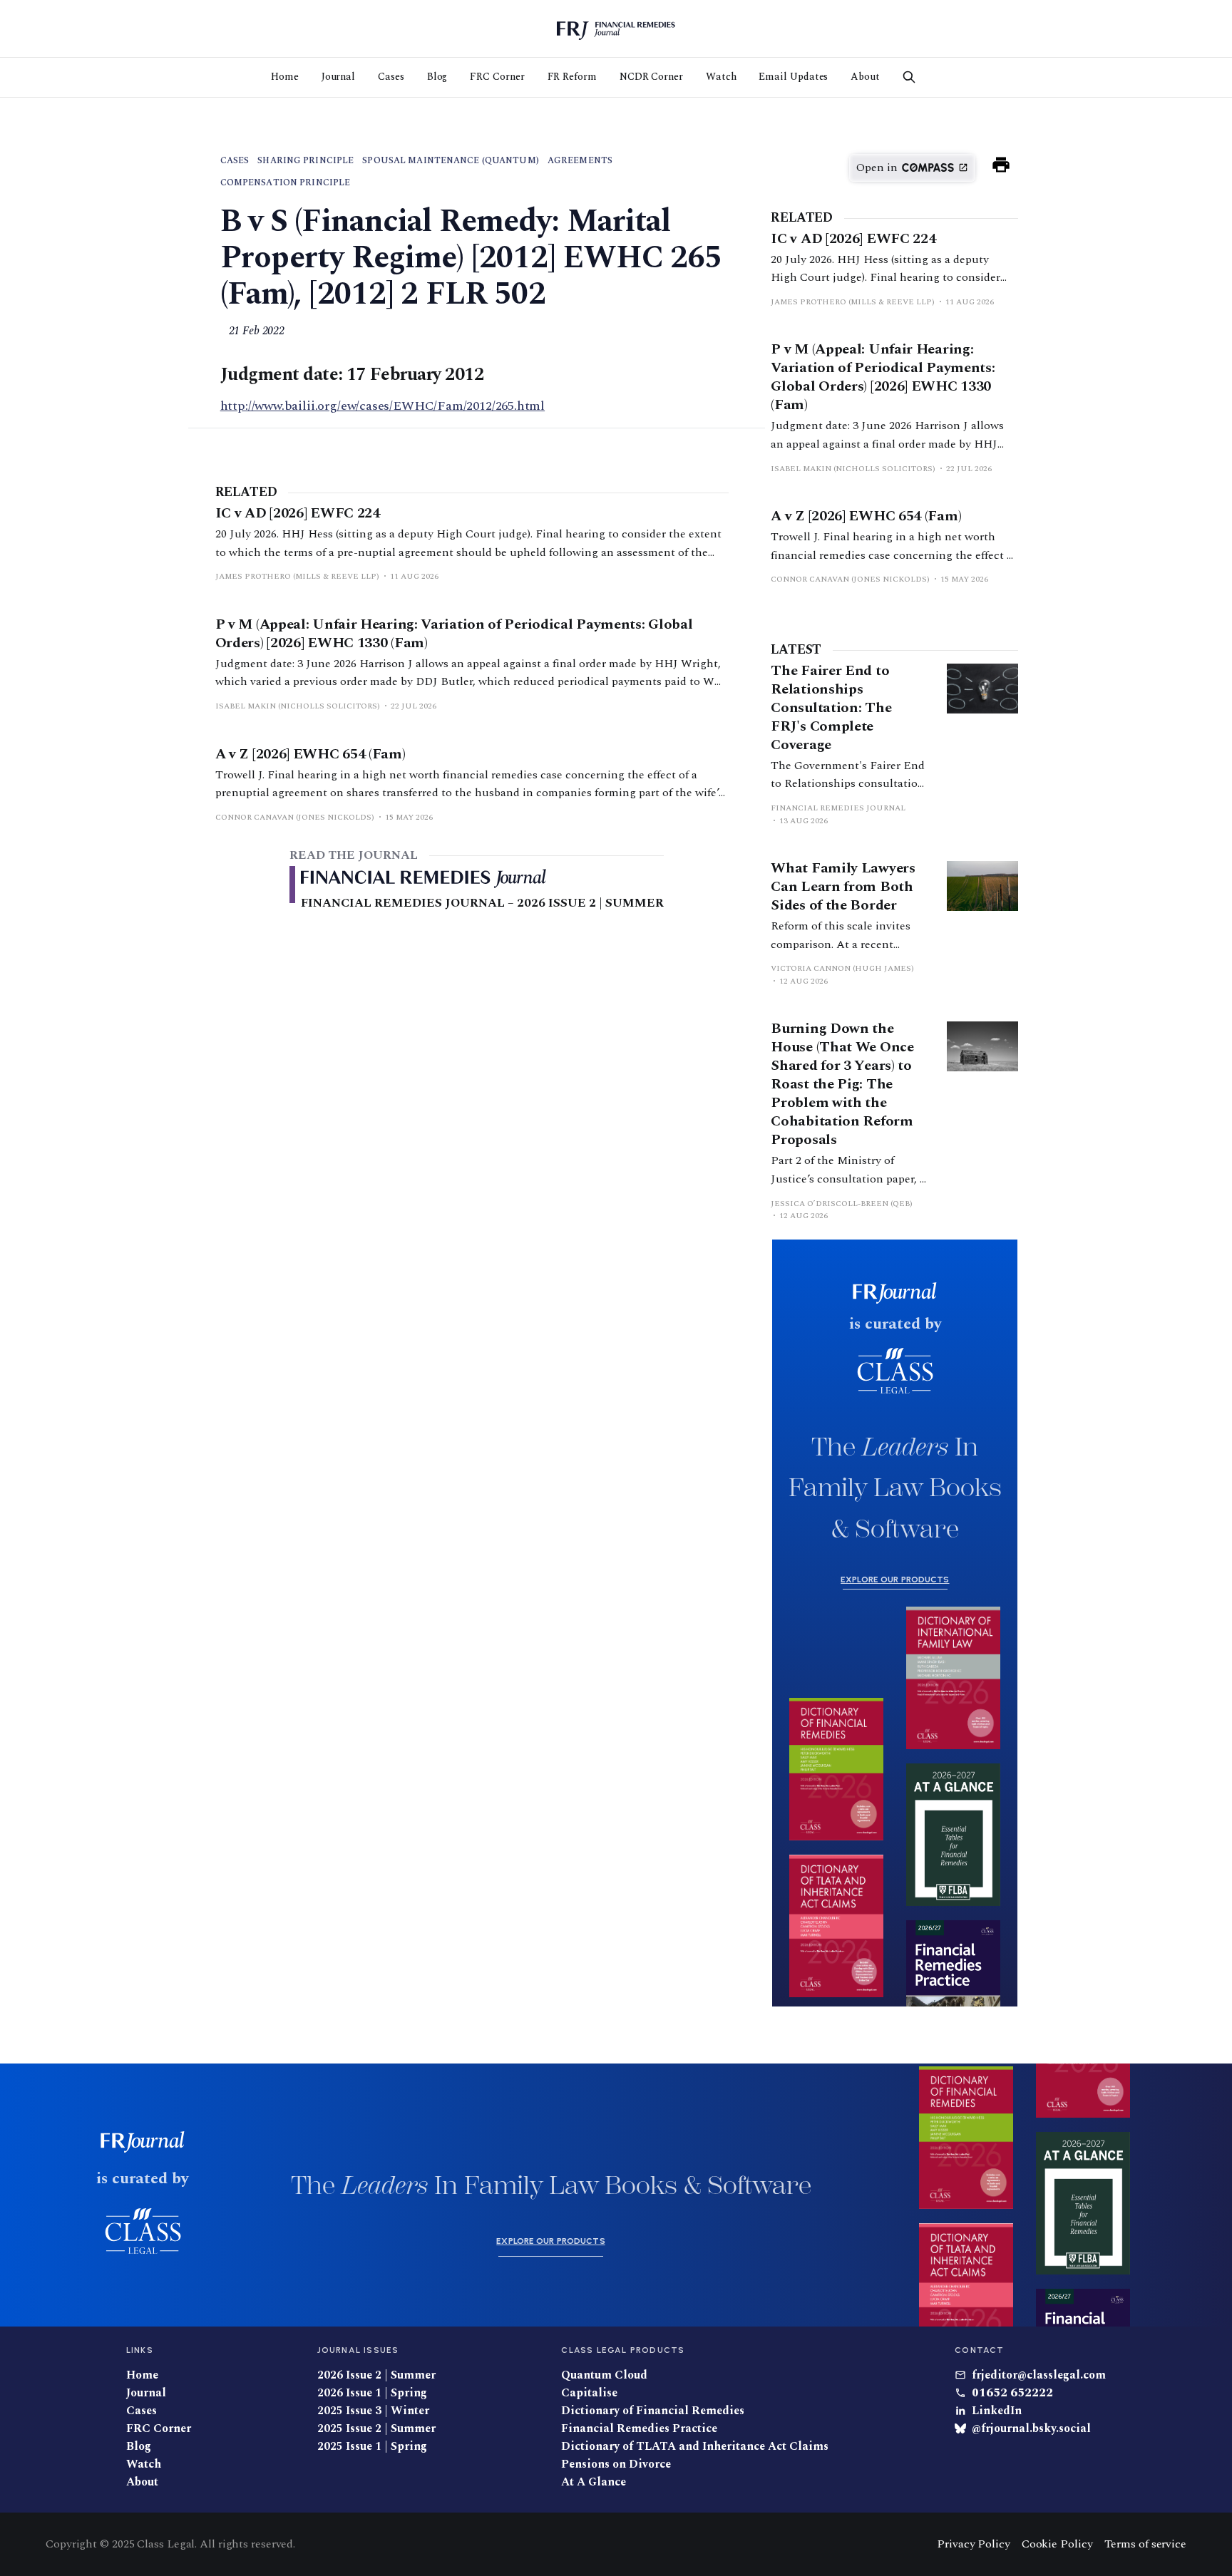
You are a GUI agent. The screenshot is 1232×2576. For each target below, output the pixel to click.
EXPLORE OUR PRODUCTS (895, 1580)
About (865, 77)
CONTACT (979, 2350)
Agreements (580, 161)
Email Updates (793, 77)
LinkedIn (997, 2411)
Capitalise (589, 2393)
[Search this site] (909, 77)
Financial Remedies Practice (639, 2429)
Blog (437, 77)
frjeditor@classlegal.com (1039, 2375)
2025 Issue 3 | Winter (373, 2411)
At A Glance (594, 2482)
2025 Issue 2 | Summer (376, 2429)
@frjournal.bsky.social (1031, 2429)
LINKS (140, 2350)
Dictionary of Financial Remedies (653, 2411)
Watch (721, 77)
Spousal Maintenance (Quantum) (450, 161)
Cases (391, 77)
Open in (877, 168)
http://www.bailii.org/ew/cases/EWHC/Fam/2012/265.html (383, 406)
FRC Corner (497, 77)
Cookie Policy (1057, 2544)
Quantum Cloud (604, 2375)
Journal (338, 77)
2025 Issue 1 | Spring (372, 2447)
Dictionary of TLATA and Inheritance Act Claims (695, 2447)
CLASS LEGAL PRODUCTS (623, 2350)
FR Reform (572, 77)
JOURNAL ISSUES (358, 2350)
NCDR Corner (651, 77)
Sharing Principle (306, 161)
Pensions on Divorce (616, 2464)
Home (285, 77)
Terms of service (1145, 2544)
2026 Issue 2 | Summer (376, 2375)
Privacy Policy (974, 2544)
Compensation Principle (286, 183)
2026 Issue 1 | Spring (372, 2393)
